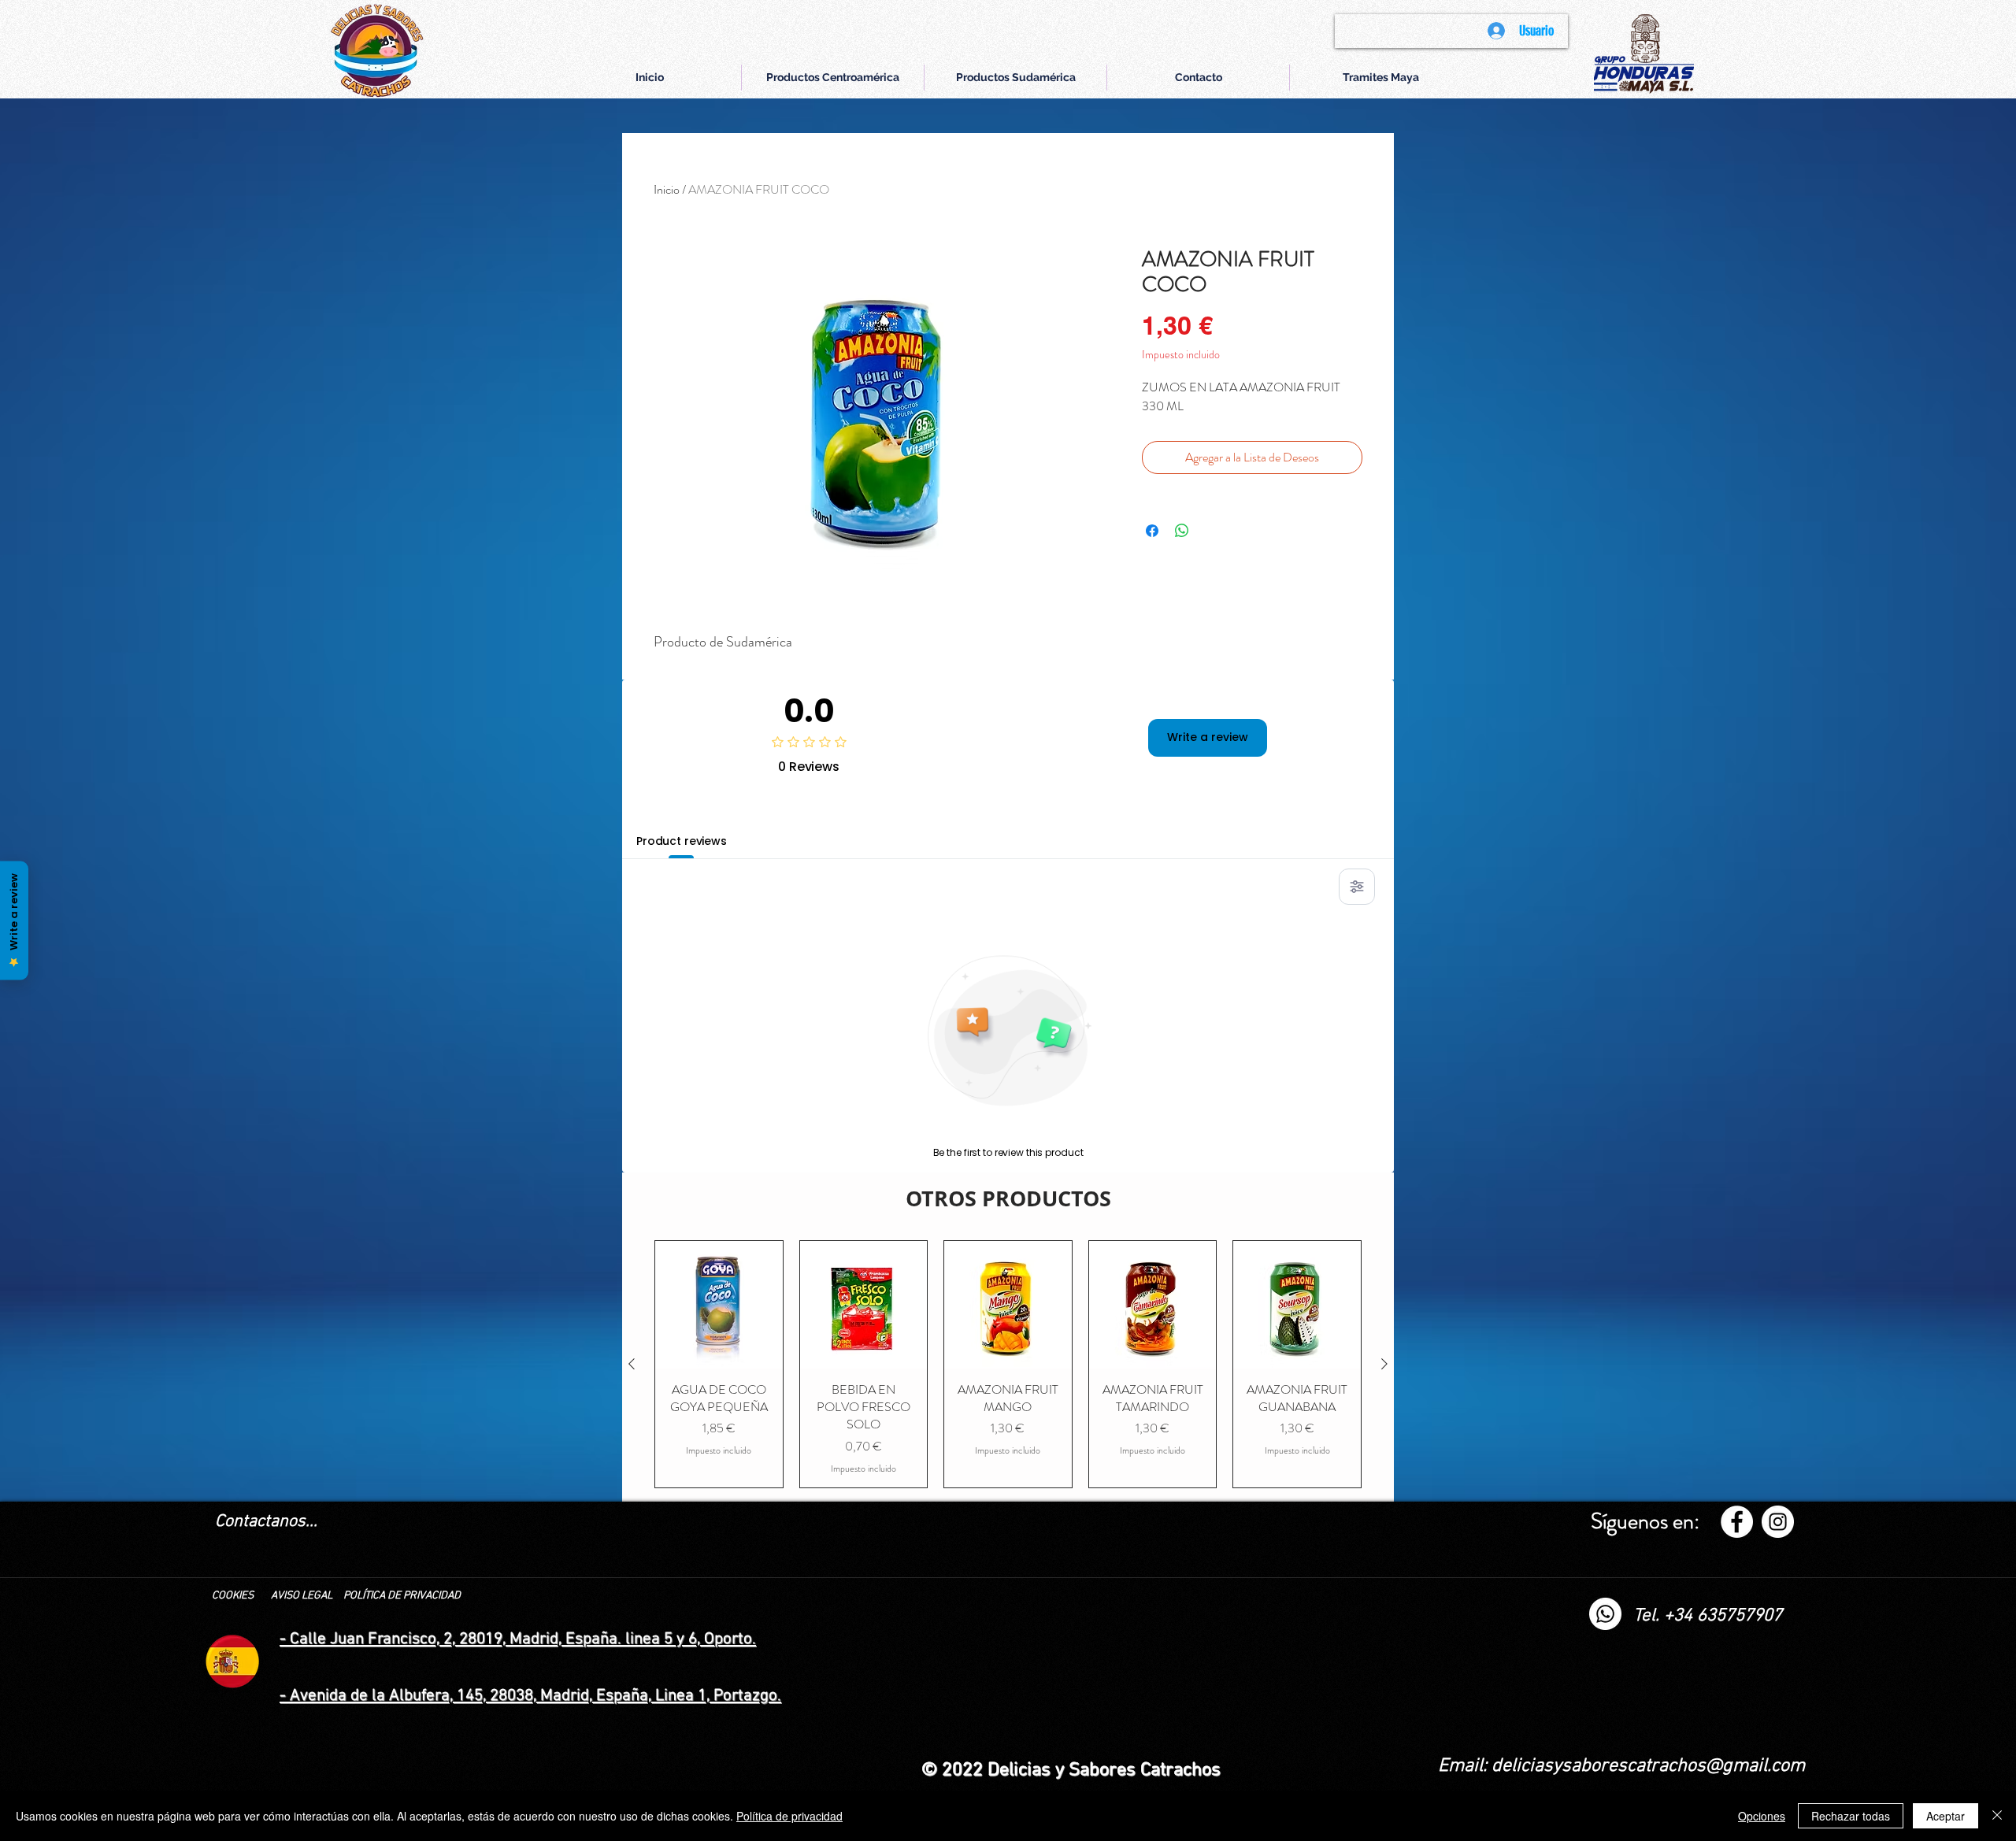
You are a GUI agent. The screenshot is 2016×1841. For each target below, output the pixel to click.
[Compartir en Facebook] (1152, 531)
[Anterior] (632, 1364)
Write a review (1208, 737)
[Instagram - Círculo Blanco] (1778, 1522)
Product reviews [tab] (682, 841)
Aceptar (1946, 1816)
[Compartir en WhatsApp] (1182, 531)
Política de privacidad (789, 1816)
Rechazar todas (1851, 1816)
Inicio (667, 189)
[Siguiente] (1384, 1364)
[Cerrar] (1997, 1816)
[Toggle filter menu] (1357, 887)
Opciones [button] (1762, 1816)
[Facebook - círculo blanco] (1737, 1522)
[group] (1008, 1364)
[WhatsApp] (1605, 1614)
